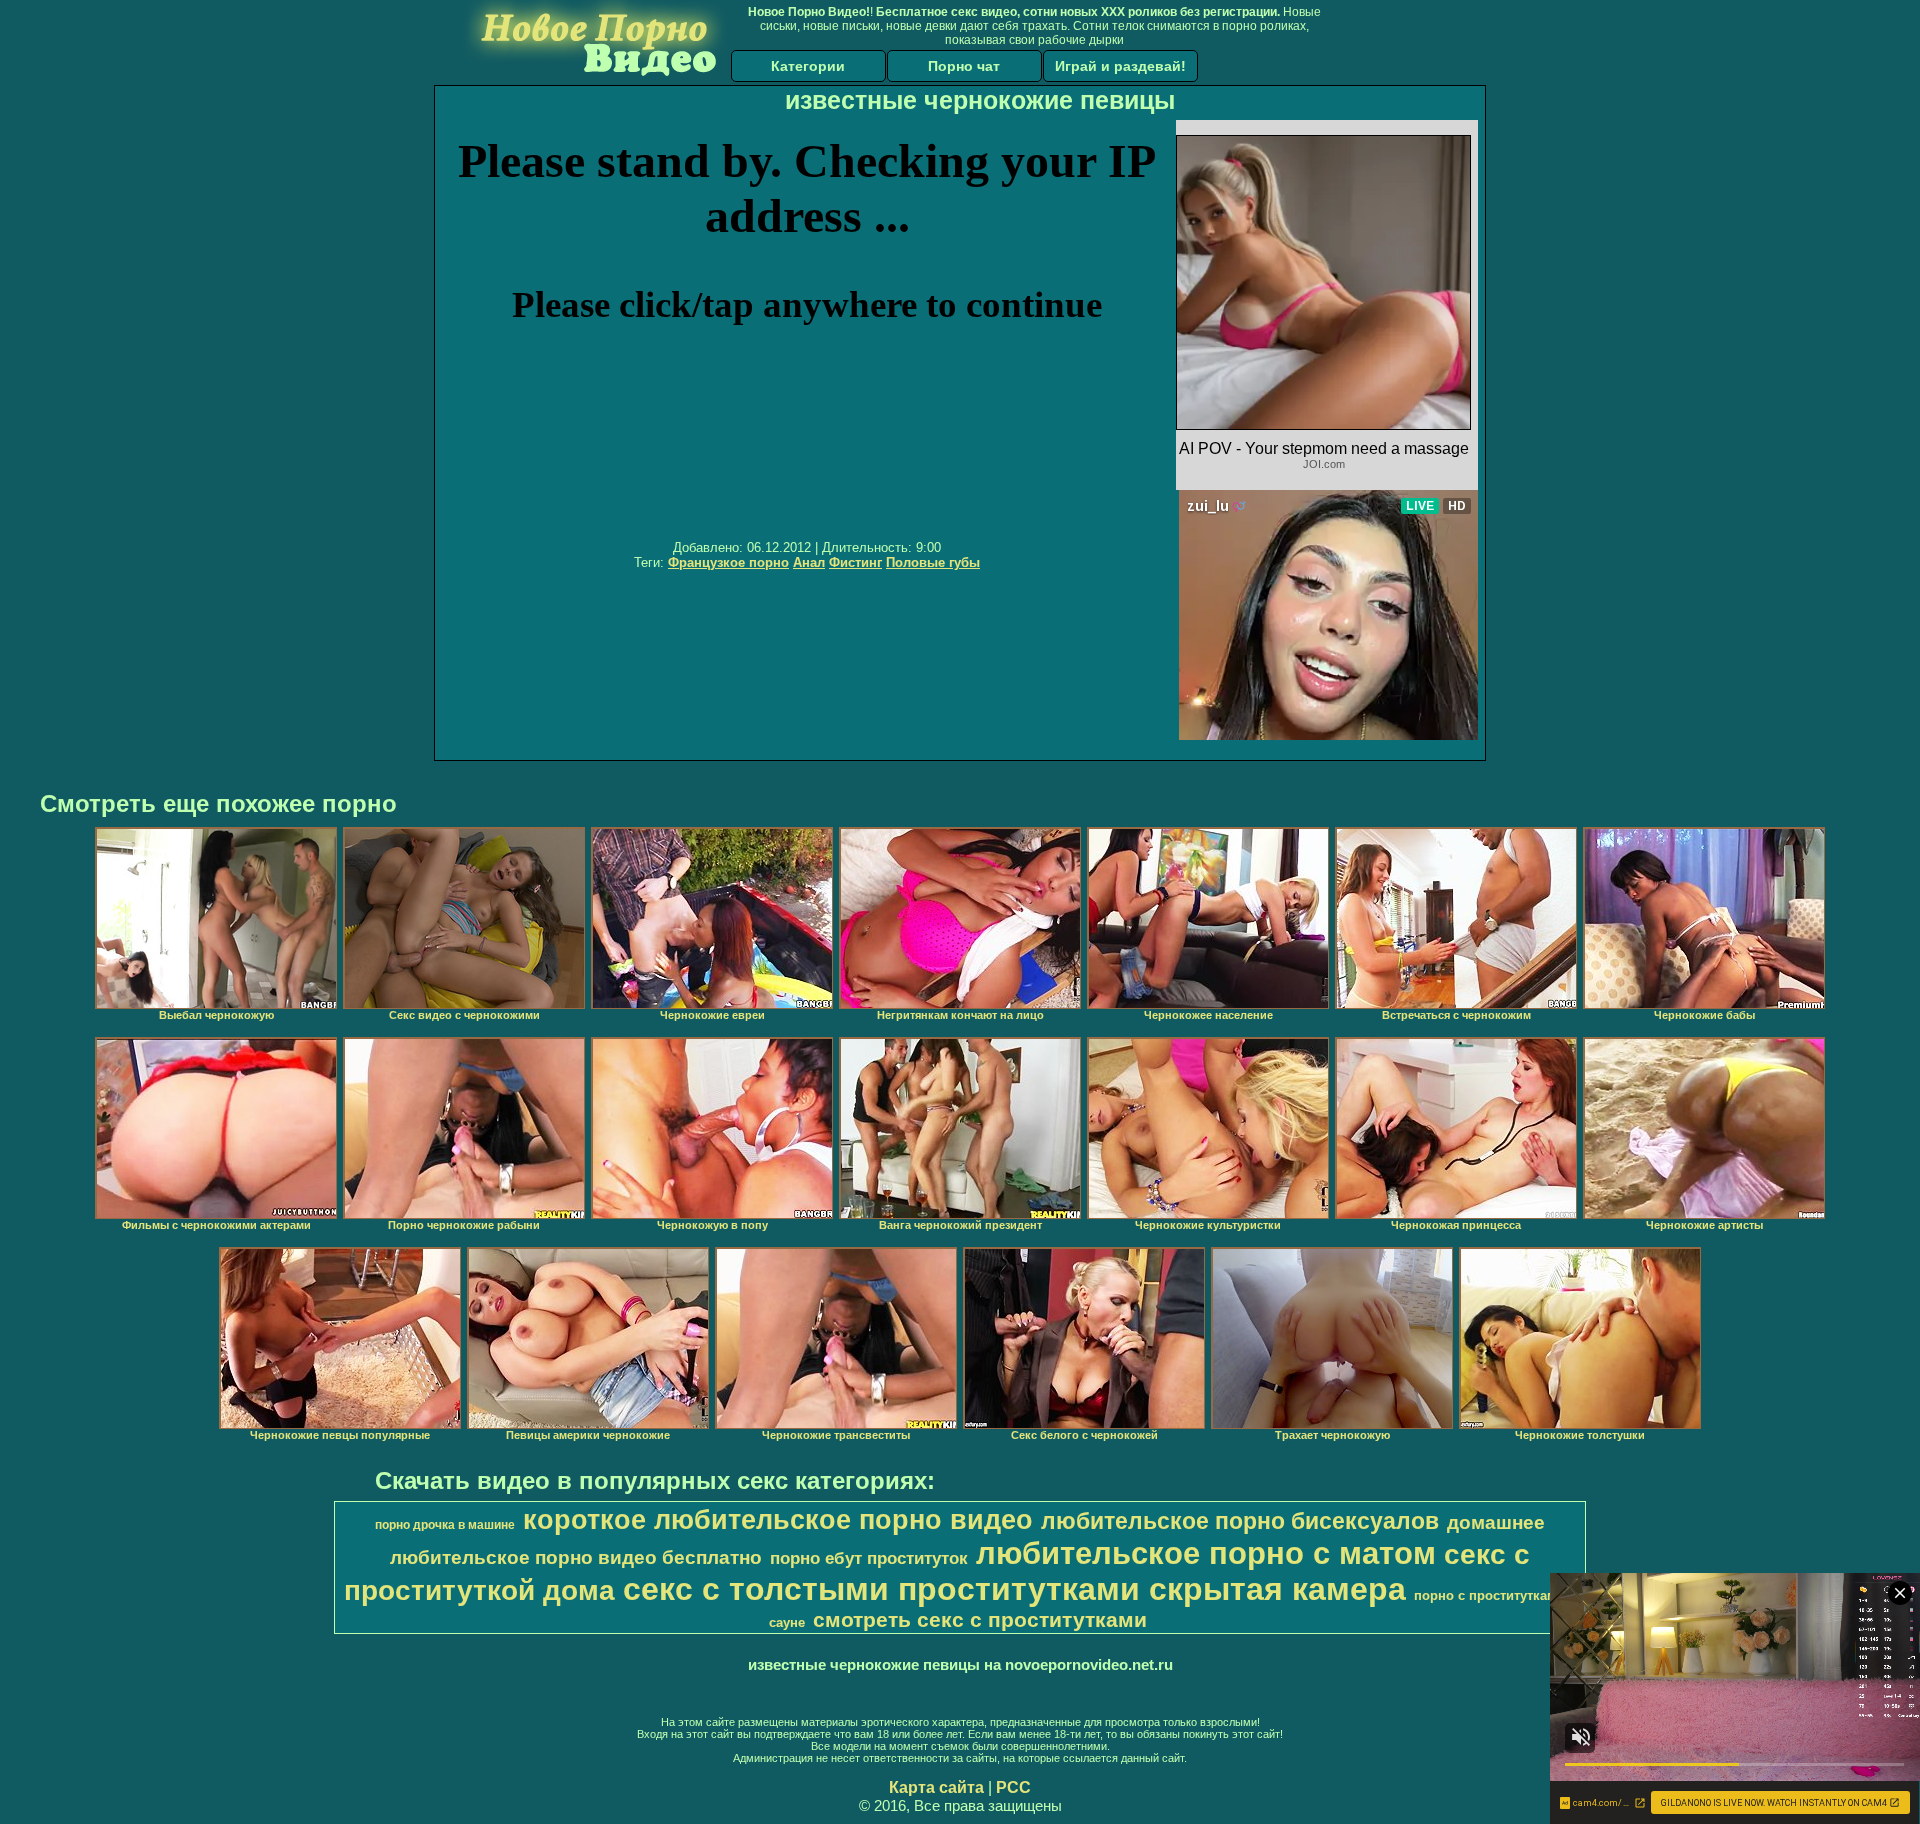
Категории (808, 66)
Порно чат (964, 66)
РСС (1013, 1787)
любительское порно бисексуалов (1240, 1521)
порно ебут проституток (869, 1558)
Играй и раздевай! (1120, 66)
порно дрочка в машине (445, 1525)
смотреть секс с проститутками (980, 1620)
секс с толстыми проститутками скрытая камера (1014, 1589)
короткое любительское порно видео (778, 1520)
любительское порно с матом (1206, 1553)
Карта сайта (936, 1787)
